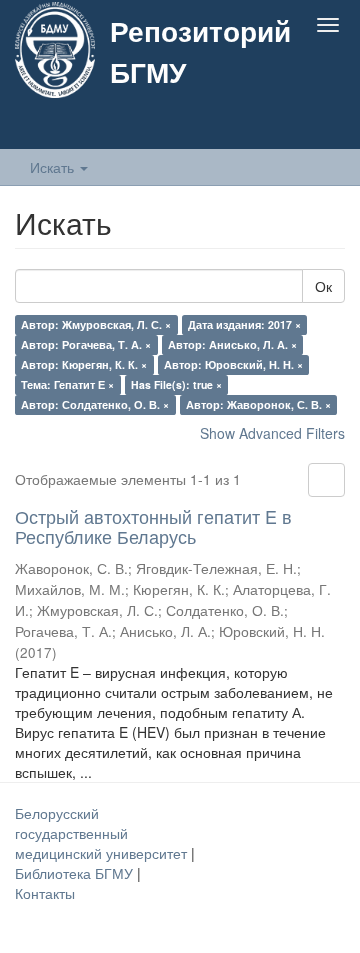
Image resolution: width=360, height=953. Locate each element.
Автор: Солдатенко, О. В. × (95, 404)
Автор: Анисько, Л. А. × (232, 344)
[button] (288, 127)
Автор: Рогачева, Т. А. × (86, 344)
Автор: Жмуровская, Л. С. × (96, 324)
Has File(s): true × (176, 384)
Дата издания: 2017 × (244, 324)
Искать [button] (54, 167)
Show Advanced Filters (272, 433)
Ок (323, 286)
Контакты (45, 893)
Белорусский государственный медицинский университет (103, 833)
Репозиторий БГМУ (200, 51)
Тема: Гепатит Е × (67, 384)
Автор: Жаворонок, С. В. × (258, 404)
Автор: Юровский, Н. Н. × (233, 364)
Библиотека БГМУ (76, 873)
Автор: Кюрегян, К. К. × (84, 364)
